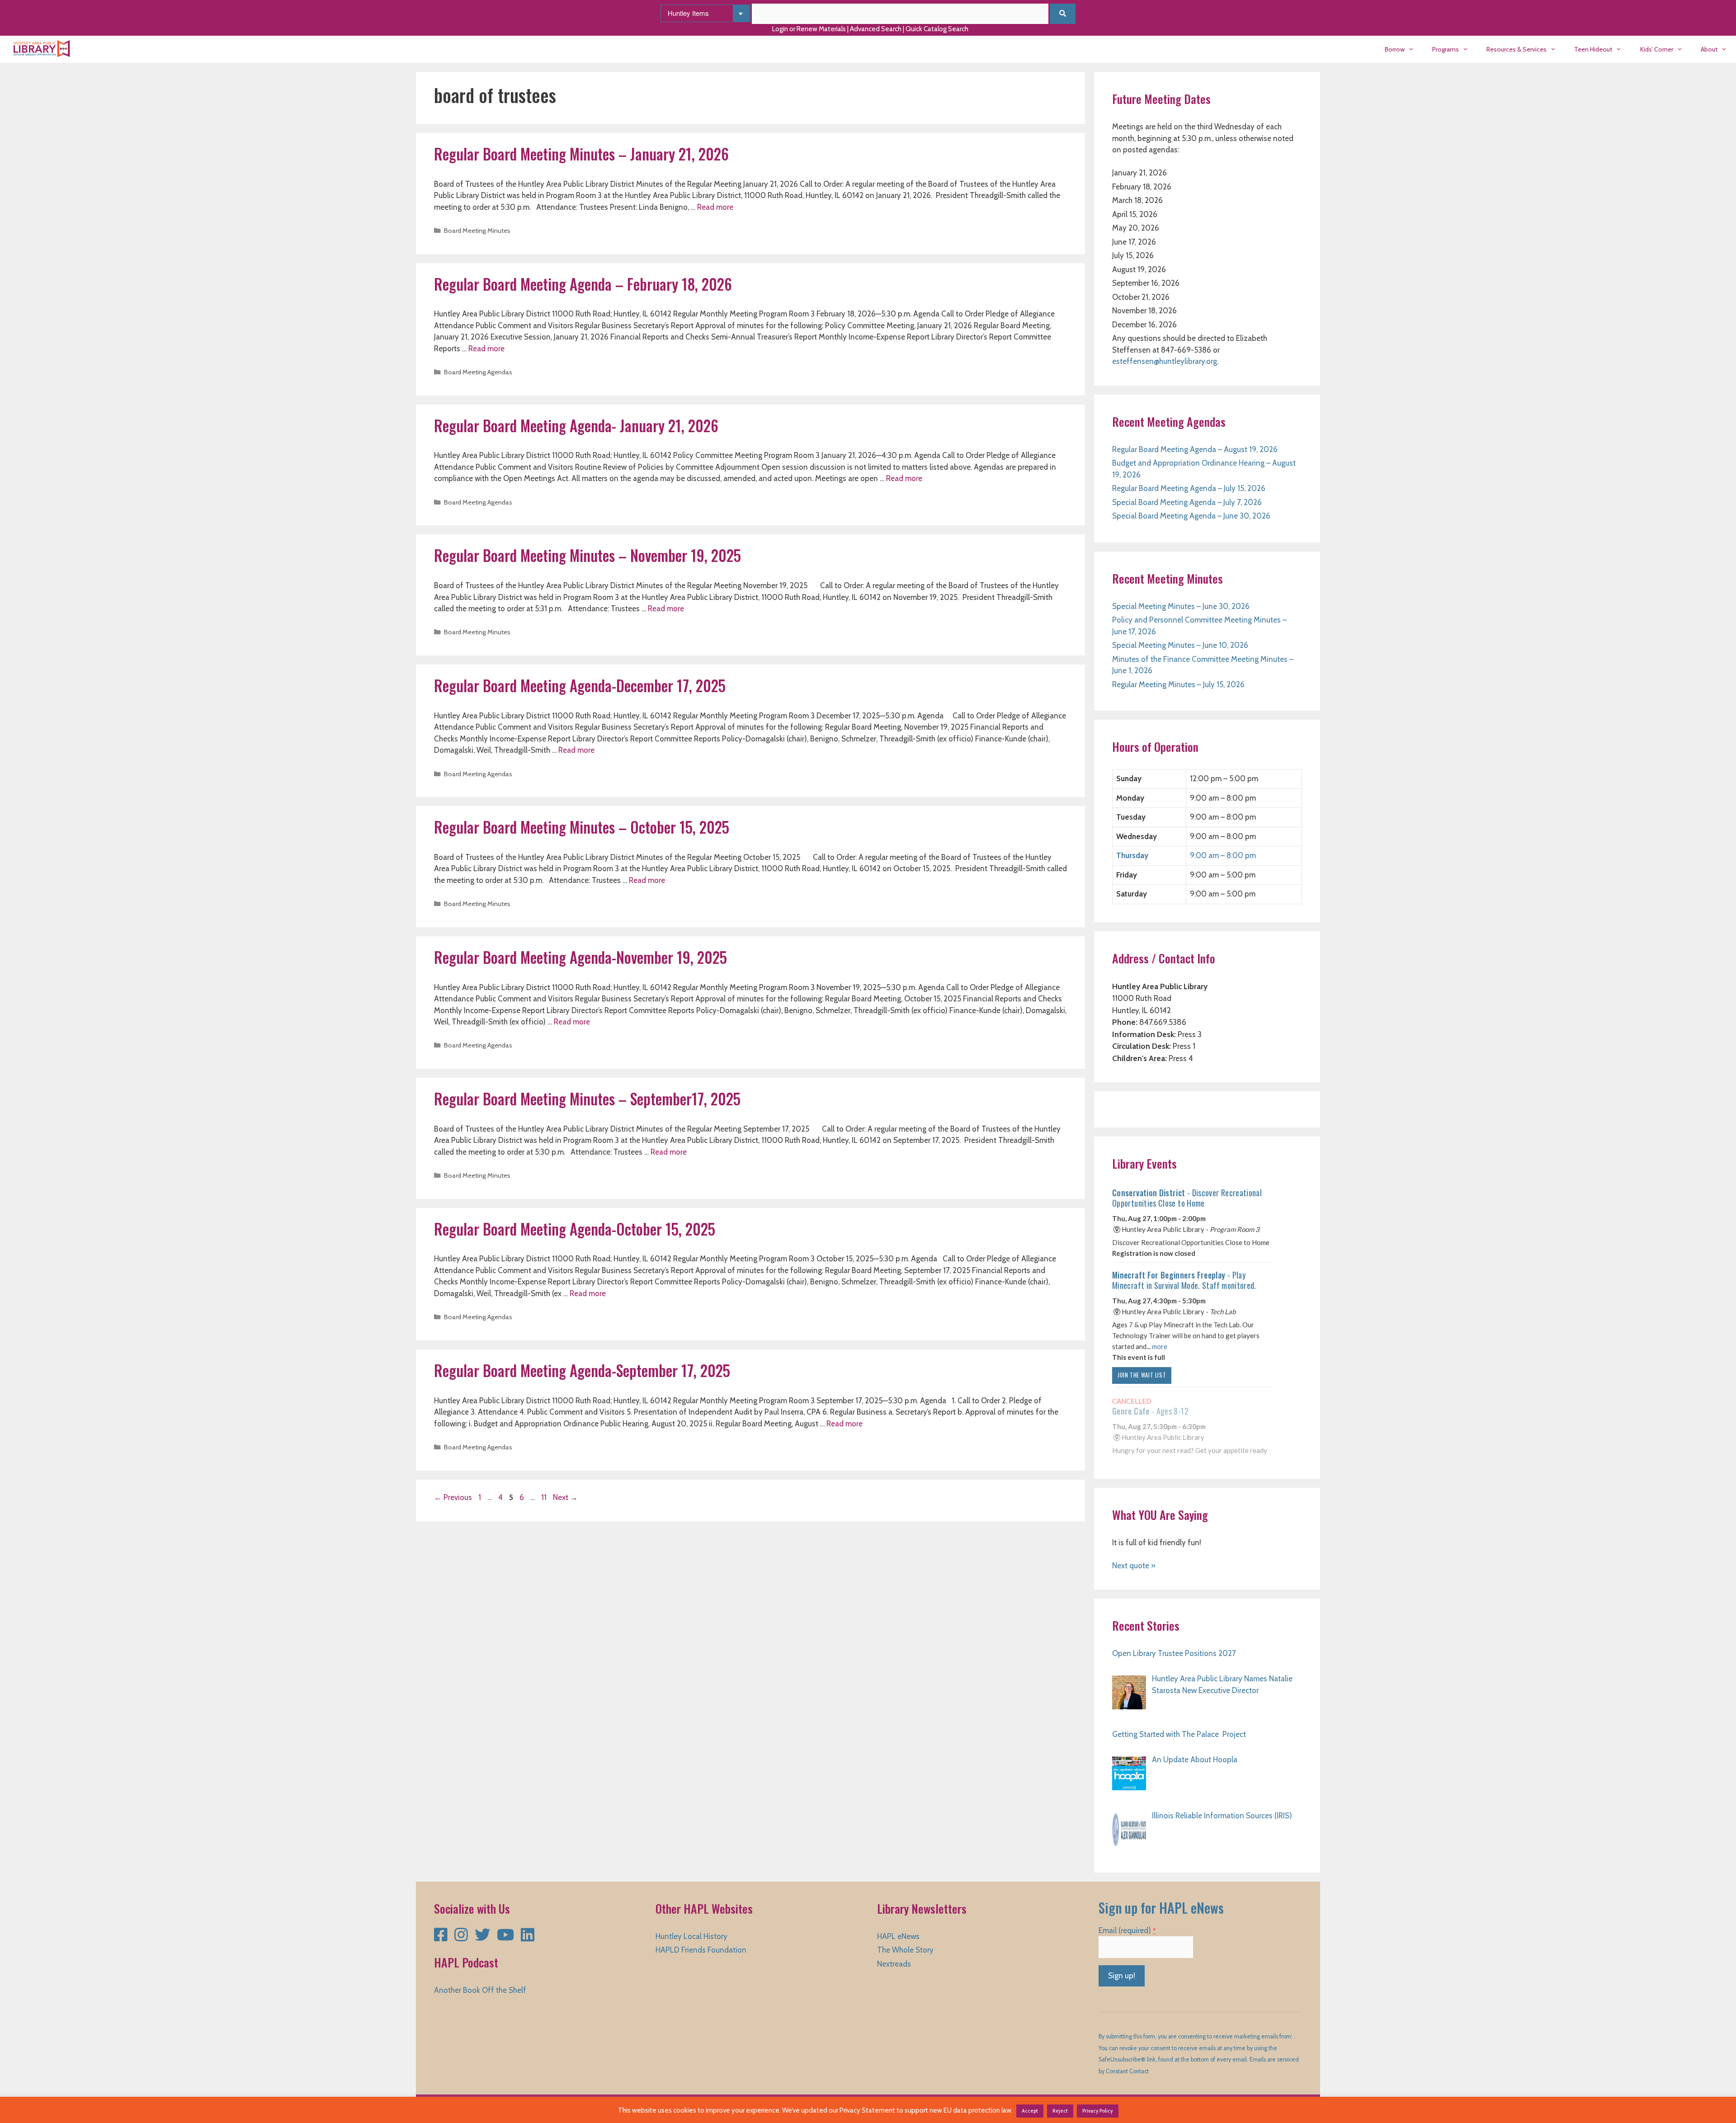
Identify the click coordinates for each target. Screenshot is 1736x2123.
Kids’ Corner (1657, 49)
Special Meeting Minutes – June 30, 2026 (1181, 606)
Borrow (1395, 49)
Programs (1446, 49)
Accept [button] (1030, 2111)
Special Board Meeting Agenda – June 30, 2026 (1191, 516)
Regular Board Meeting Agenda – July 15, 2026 (1189, 488)
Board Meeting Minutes (477, 231)
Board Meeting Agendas (478, 372)
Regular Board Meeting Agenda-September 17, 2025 (582, 1371)
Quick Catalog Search (937, 29)
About (1709, 49)
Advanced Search (876, 29)
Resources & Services (1517, 49)
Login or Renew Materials (809, 29)
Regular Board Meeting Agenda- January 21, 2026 (576, 426)
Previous (453, 1497)
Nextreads (894, 1964)
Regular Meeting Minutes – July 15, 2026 (1178, 684)
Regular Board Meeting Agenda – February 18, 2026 (583, 284)
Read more (715, 207)
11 (545, 1497)
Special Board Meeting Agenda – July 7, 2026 (1187, 502)
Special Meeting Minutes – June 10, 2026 (1180, 645)
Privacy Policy (1098, 2111)
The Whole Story (905, 1950)
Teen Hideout (1593, 49)
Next (565, 1497)
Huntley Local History (691, 1936)
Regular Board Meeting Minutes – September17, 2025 (587, 1099)
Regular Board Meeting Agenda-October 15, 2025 (575, 1229)
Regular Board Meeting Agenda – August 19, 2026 (1195, 449)
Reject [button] (1060, 2111)
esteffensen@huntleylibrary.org (1165, 361)
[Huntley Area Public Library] (44, 49)
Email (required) (1127, 1930)
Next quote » (1134, 1566)
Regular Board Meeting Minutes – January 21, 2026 (581, 154)
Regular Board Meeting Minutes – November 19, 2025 (587, 555)
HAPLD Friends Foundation (701, 1950)
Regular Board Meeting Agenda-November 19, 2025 (580, 957)
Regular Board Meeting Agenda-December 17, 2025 (580, 686)
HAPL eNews (898, 1936)
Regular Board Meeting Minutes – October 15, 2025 (582, 827)
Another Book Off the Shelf (480, 1990)
